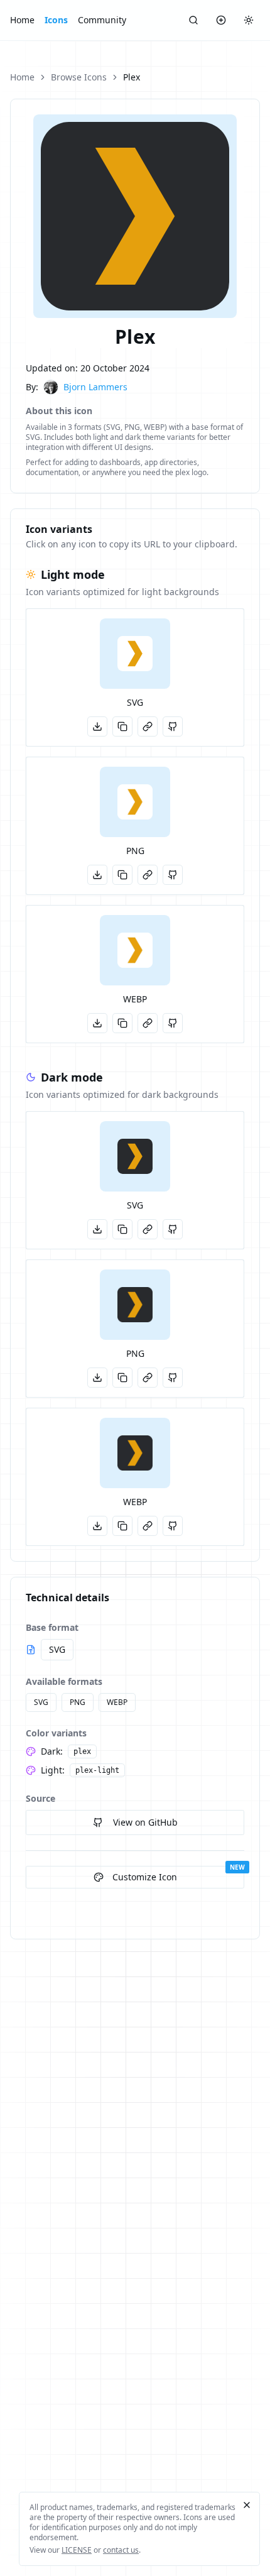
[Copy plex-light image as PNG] (122, 875)
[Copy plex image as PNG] (122, 1378)
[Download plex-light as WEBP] (97, 1023)
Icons (56, 20)
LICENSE (77, 2550)
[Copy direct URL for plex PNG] (148, 1378)
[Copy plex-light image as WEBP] (122, 1023)
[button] (135, 654)
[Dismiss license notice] (247, 2505)
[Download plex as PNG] (97, 1378)
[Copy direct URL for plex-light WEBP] (148, 1023)
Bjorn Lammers (95, 387)
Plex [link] (132, 77)
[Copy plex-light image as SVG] (122, 726)
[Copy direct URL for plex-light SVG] (148, 726)
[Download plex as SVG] (97, 1229)
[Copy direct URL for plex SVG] (148, 1229)
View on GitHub (145, 1822)
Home (22, 20)
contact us (121, 2550)
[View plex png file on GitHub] (173, 1378)
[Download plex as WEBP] (97, 1526)
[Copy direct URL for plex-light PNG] (148, 875)
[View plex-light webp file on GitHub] (173, 1023)
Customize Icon (145, 1877)
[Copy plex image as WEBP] (122, 1526)
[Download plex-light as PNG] (97, 875)
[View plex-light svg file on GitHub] (173, 726)
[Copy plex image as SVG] (122, 1229)
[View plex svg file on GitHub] (173, 1229)
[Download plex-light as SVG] (97, 726)
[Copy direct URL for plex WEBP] (148, 1526)
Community (102, 20)
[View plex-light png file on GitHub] (173, 875)
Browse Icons (79, 77)
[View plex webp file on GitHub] (173, 1526)
